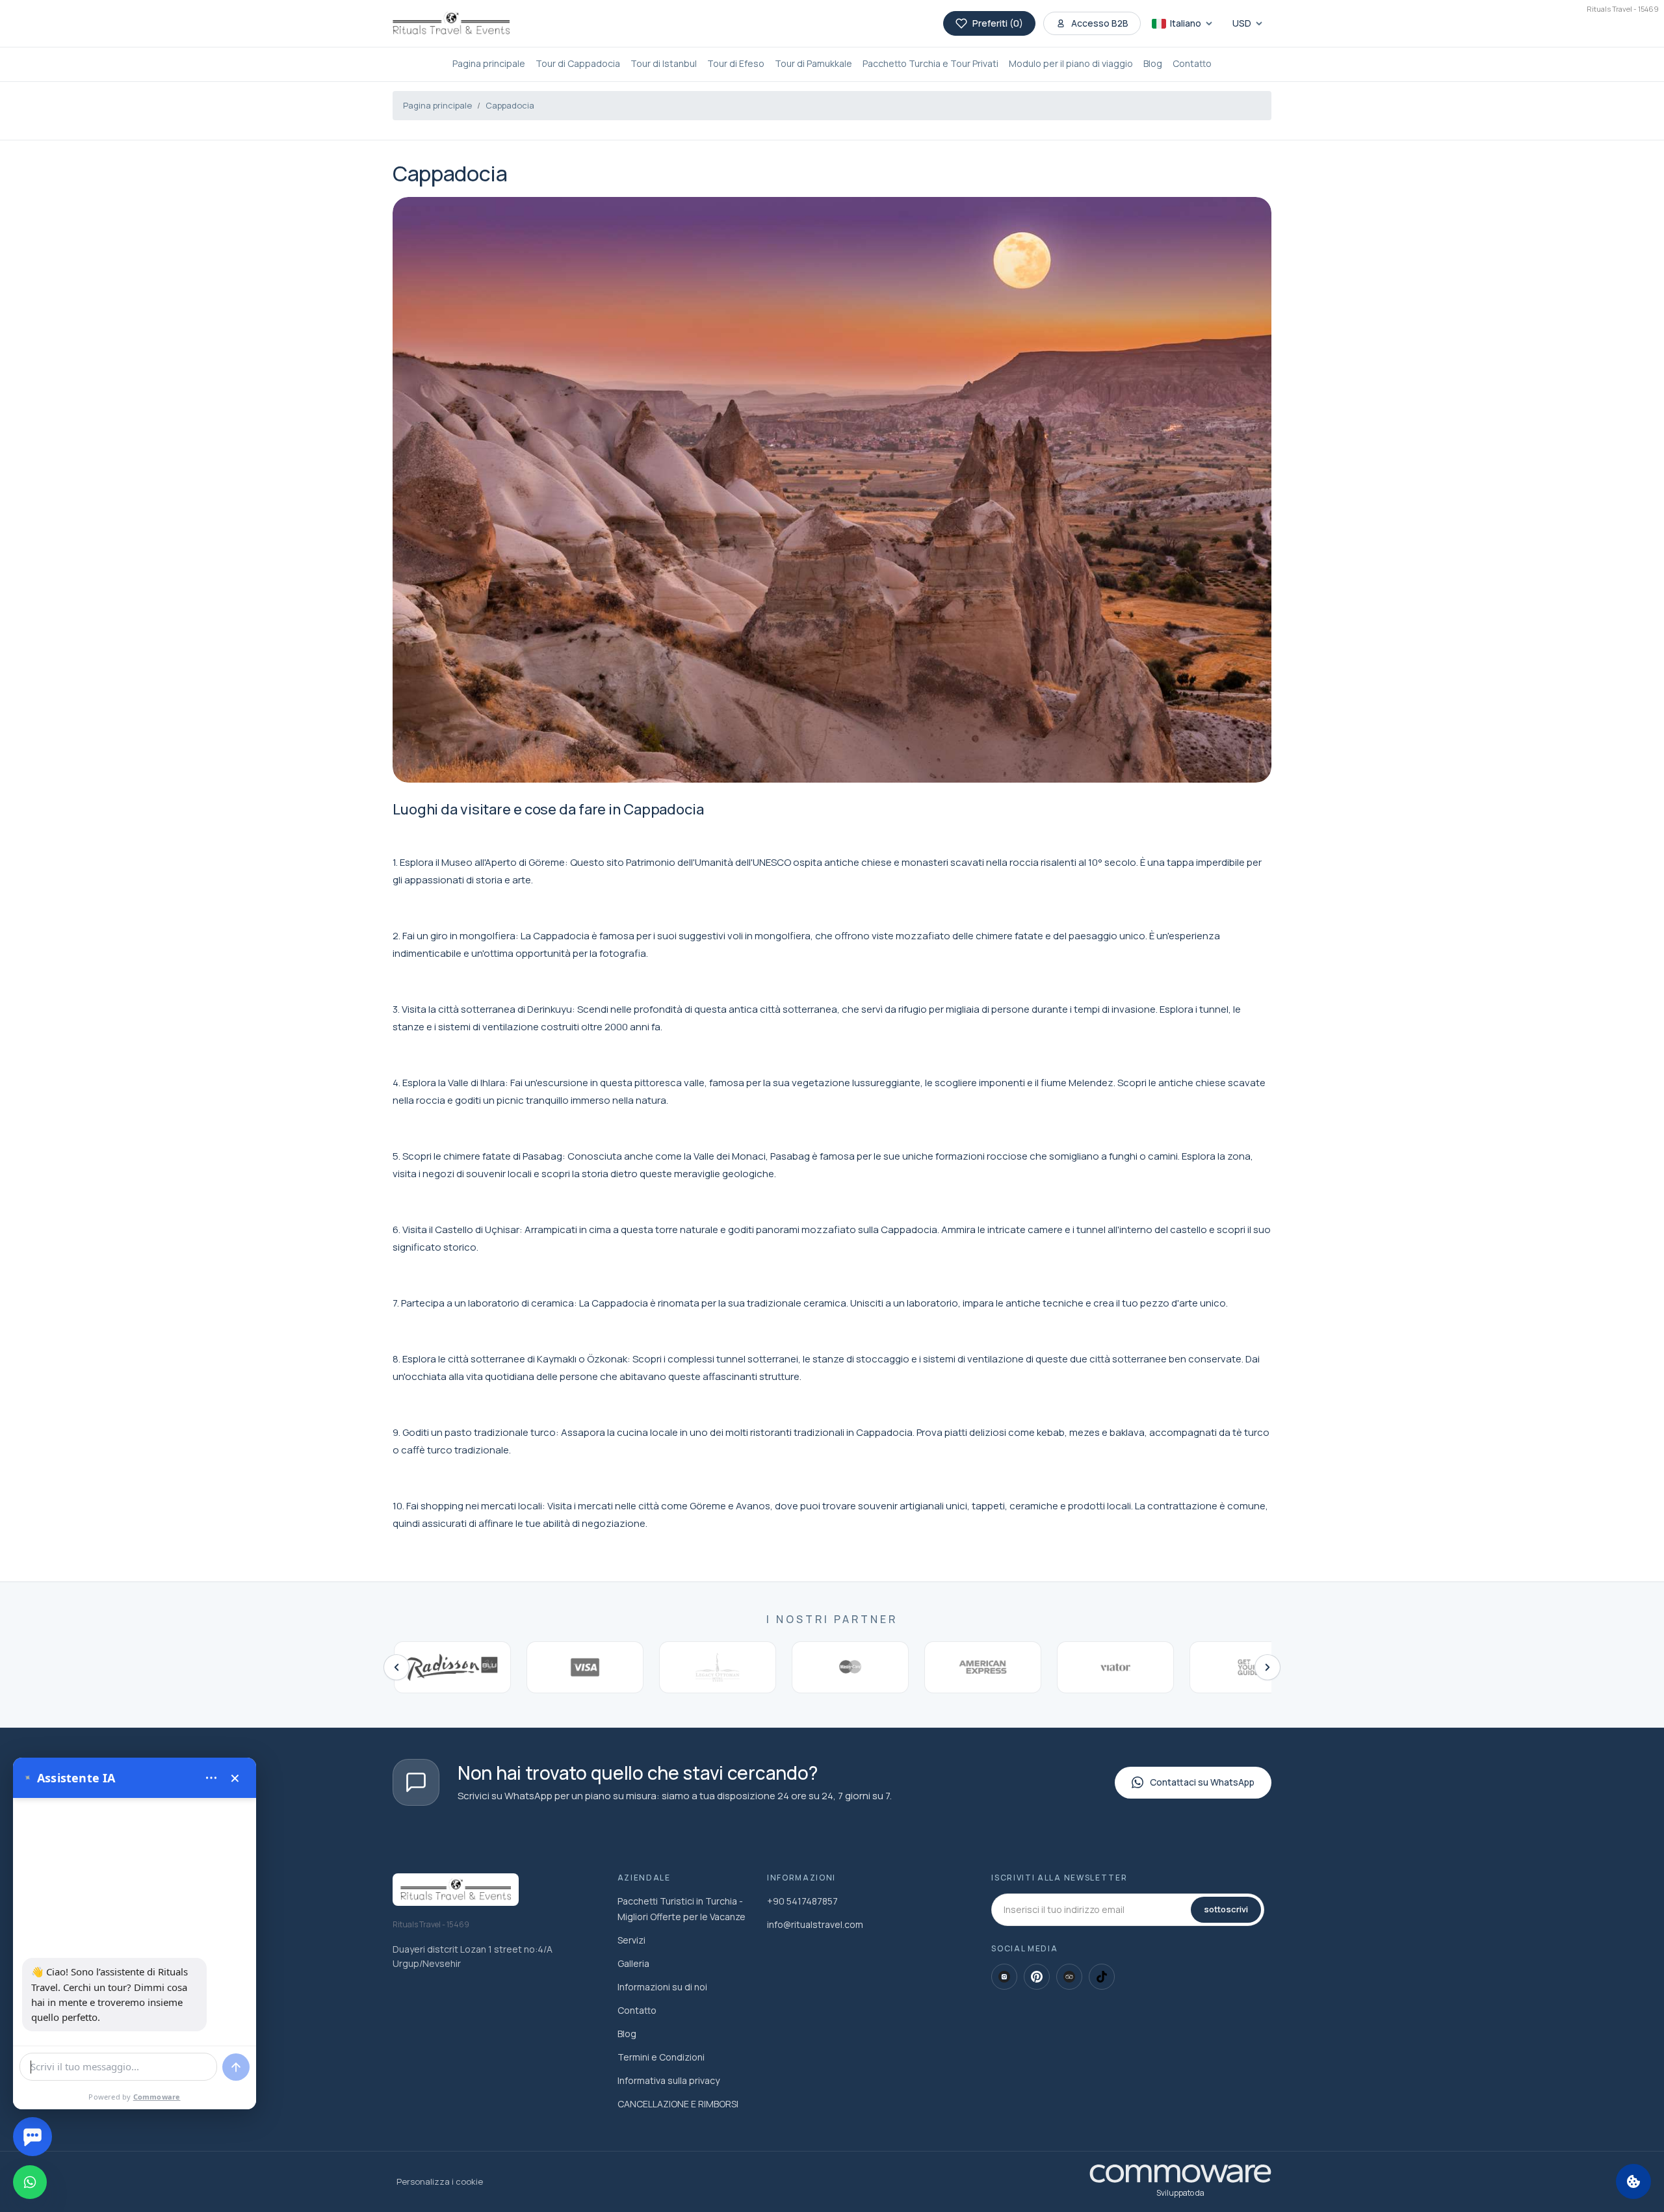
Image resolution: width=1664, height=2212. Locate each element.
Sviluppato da (1180, 2193)
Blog (1153, 63)
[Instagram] (1004, 1977)
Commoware (157, 2097)
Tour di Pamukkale (813, 63)
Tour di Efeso (736, 63)
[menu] (211, 1778)
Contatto (1192, 63)
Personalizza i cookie (440, 2181)
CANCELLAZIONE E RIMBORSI (678, 2104)
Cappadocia (510, 105)
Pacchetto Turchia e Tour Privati (930, 63)
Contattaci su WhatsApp (1202, 1782)
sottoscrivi (1226, 1909)
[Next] (1267, 1667)
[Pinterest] (1037, 1977)
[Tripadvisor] (1069, 1977)
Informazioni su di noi (662, 1987)
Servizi (631, 1940)
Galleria (633, 1963)
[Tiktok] (1102, 1977)
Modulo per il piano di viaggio (1071, 63)
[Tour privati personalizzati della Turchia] (451, 23)
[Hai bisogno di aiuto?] (32, 2137)
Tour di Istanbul (664, 63)
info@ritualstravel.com (815, 1924)
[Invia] (236, 2067)
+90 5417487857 (802, 1901)
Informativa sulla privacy (669, 2080)
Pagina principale (489, 63)
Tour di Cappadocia (578, 63)
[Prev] (396, 1667)
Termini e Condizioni (661, 2057)
